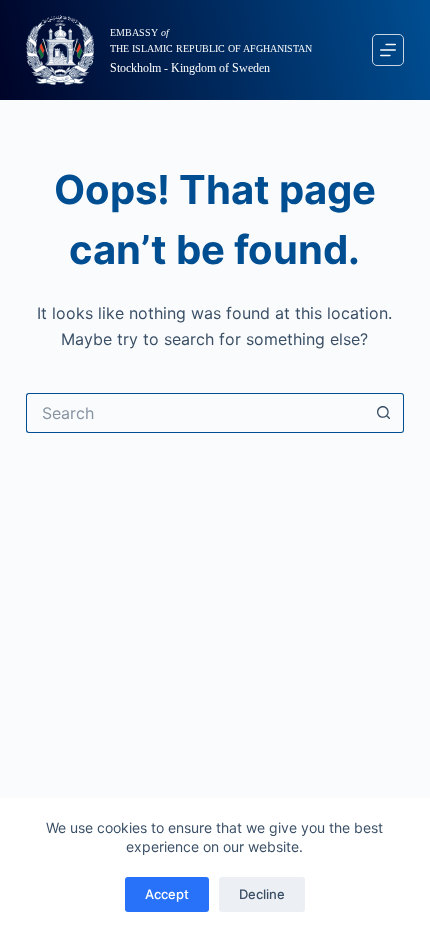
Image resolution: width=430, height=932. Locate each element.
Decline (262, 894)
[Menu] (388, 50)
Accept (167, 894)
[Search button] (384, 413)
